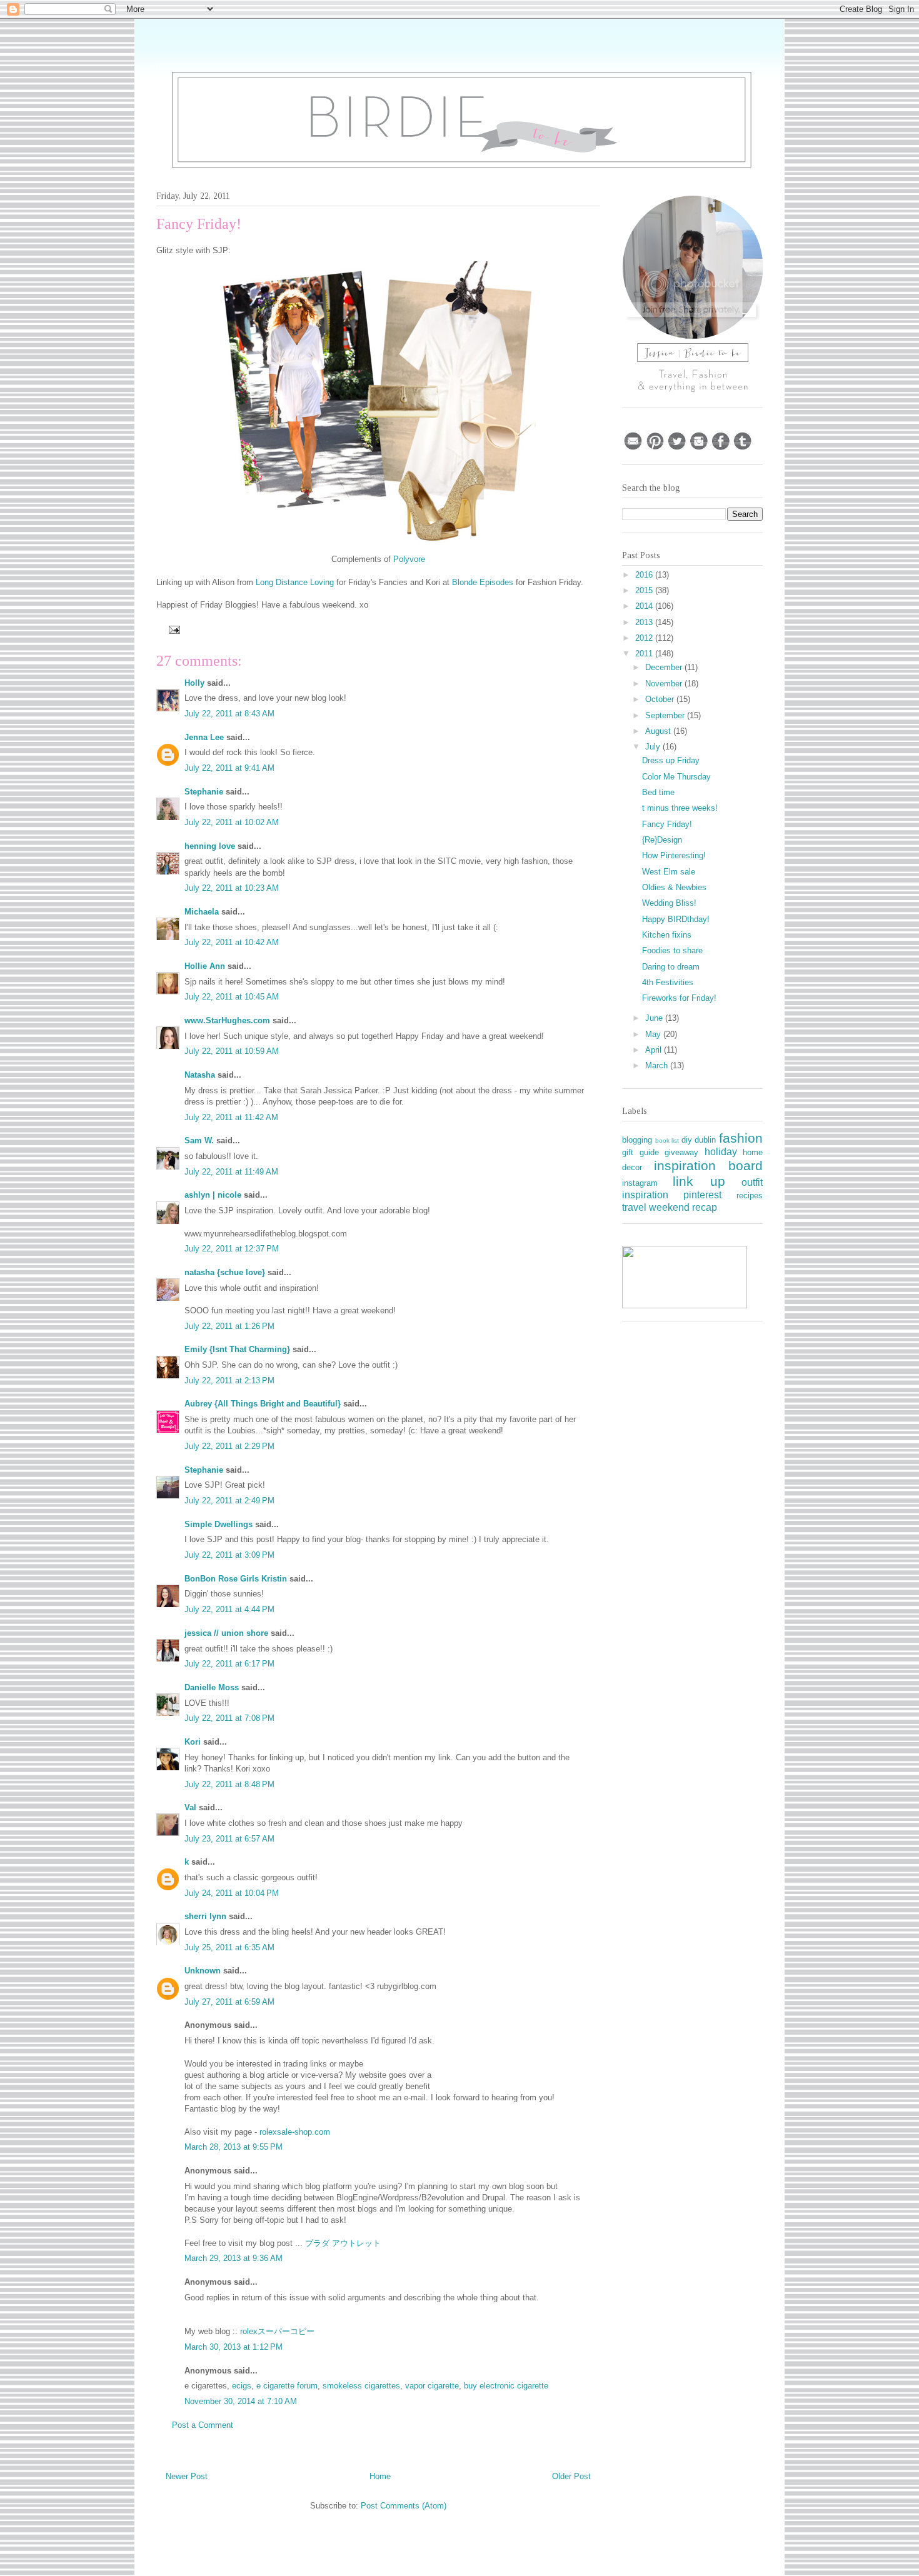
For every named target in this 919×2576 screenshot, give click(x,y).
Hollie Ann (205, 966)
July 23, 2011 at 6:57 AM (229, 1839)
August (659, 731)
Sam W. (199, 1140)
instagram (640, 1183)
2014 (645, 606)
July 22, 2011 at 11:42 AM (231, 1117)
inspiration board (709, 1165)
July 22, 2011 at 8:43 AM (229, 714)
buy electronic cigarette (506, 2386)
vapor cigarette (432, 2386)
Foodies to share (672, 950)
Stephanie (204, 792)
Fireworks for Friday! (679, 998)
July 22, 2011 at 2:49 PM (229, 1501)
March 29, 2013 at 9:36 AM (234, 2258)
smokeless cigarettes (361, 2386)
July (654, 747)
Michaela (202, 912)
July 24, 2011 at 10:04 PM (232, 1893)
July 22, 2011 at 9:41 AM (229, 768)
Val (190, 1807)
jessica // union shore (226, 1633)
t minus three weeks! (680, 808)
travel (634, 1207)
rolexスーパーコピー (277, 2331)
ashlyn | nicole (213, 1195)
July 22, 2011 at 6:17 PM (229, 1664)
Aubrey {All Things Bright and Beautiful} (263, 1404)
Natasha (200, 1075)
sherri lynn (205, 1916)
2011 (645, 654)
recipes (750, 1195)
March (658, 1065)
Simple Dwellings (218, 1524)
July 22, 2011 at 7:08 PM (229, 1718)
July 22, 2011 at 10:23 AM (232, 888)
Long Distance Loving (295, 582)
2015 (645, 590)
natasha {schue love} (225, 1272)
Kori (193, 1742)
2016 (645, 575)
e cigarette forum (287, 2386)
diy (687, 1140)
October (661, 699)
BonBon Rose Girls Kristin (236, 1579)
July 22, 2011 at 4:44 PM (229, 1609)
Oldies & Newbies (674, 887)
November (665, 684)
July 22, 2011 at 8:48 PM (229, 1784)
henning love (210, 846)
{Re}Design (662, 840)
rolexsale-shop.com (295, 2132)
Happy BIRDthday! (676, 919)
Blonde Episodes (483, 582)
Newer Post (187, 2476)
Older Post (571, 2476)
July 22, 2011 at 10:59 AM (232, 1051)
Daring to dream (671, 967)
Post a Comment (203, 2425)
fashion (741, 1138)
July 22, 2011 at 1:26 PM (229, 1326)
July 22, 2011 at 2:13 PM (229, 1381)
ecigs (242, 2386)
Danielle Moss (213, 1687)
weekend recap (683, 1207)
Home (380, 2476)
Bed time (658, 792)
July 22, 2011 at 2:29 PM (229, 1446)
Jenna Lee (204, 737)
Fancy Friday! (667, 824)
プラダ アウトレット (343, 2243)
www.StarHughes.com (227, 1020)
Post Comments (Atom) (404, 2506)
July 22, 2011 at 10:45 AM (232, 997)
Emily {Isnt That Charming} (237, 1349)
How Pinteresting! (674, 855)
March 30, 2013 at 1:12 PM (234, 2347)
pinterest (702, 1195)
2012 (645, 638)
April (655, 1050)
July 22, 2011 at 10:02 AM (232, 822)
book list (667, 1140)
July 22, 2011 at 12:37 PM (232, 1249)
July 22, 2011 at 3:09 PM (229, 1555)
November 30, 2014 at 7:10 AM (241, 2401)
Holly (194, 683)
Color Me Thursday (676, 777)
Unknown (203, 1971)
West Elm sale (669, 872)
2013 (645, 622)
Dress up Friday (671, 760)
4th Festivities (668, 982)
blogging (637, 1140)
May (654, 1034)
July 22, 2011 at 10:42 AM (232, 942)
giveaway (681, 1152)
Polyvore (409, 559)
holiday (721, 1152)
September (666, 715)
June (655, 1018)
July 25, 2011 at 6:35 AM (229, 1947)
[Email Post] (173, 629)
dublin (705, 1140)
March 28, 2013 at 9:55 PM (234, 2147)
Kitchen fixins (667, 935)
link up (699, 1181)
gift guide (640, 1152)
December (665, 667)
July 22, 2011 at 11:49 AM (231, 1172)
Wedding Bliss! (669, 903)
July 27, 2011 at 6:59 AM (229, 2002)
